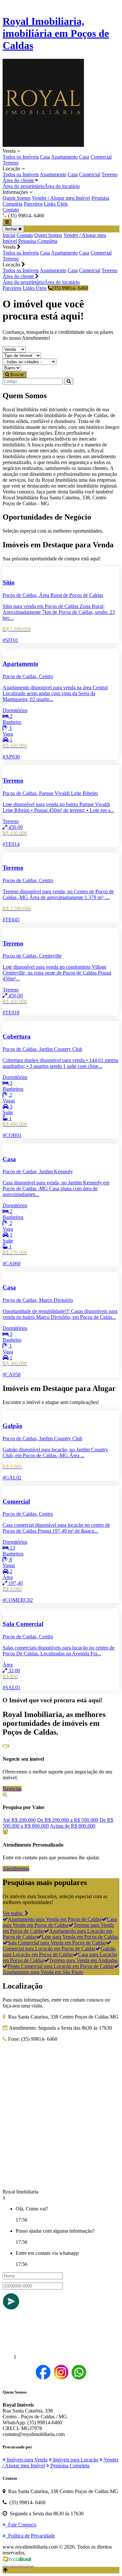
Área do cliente (19, 180)
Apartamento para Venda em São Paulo (43, 1972)
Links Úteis (56, 204)
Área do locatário (62, 186)
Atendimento (16, 1869)
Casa (45, 157)
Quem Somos (17, 198)
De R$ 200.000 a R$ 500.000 (68, 1820)
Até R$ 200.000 (19, 1820)
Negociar (12, 1789)
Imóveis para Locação (75, 2460)
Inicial (9, 235)
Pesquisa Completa (38, 241)
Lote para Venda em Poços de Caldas (80, 1937)
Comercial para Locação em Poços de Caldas (49, 1949)
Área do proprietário (23, 186)
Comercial (101, 157)
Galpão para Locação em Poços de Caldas (59, 1952)
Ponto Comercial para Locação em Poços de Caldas (61, 1966)
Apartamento (64, 157)
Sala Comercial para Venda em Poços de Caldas (57, 1943)
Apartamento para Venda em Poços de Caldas (55, 1919)
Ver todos (14, 1913)
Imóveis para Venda (27, 2460)
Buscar (16, 375)
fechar (12, 229)
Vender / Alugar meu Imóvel (61, 198)
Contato (11, 210)
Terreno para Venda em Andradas (83, 1960)
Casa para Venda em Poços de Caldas (60, 1922)
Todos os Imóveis (21, 157)
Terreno (11, 163)
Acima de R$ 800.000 (73, 1826)
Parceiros (33, 204)
